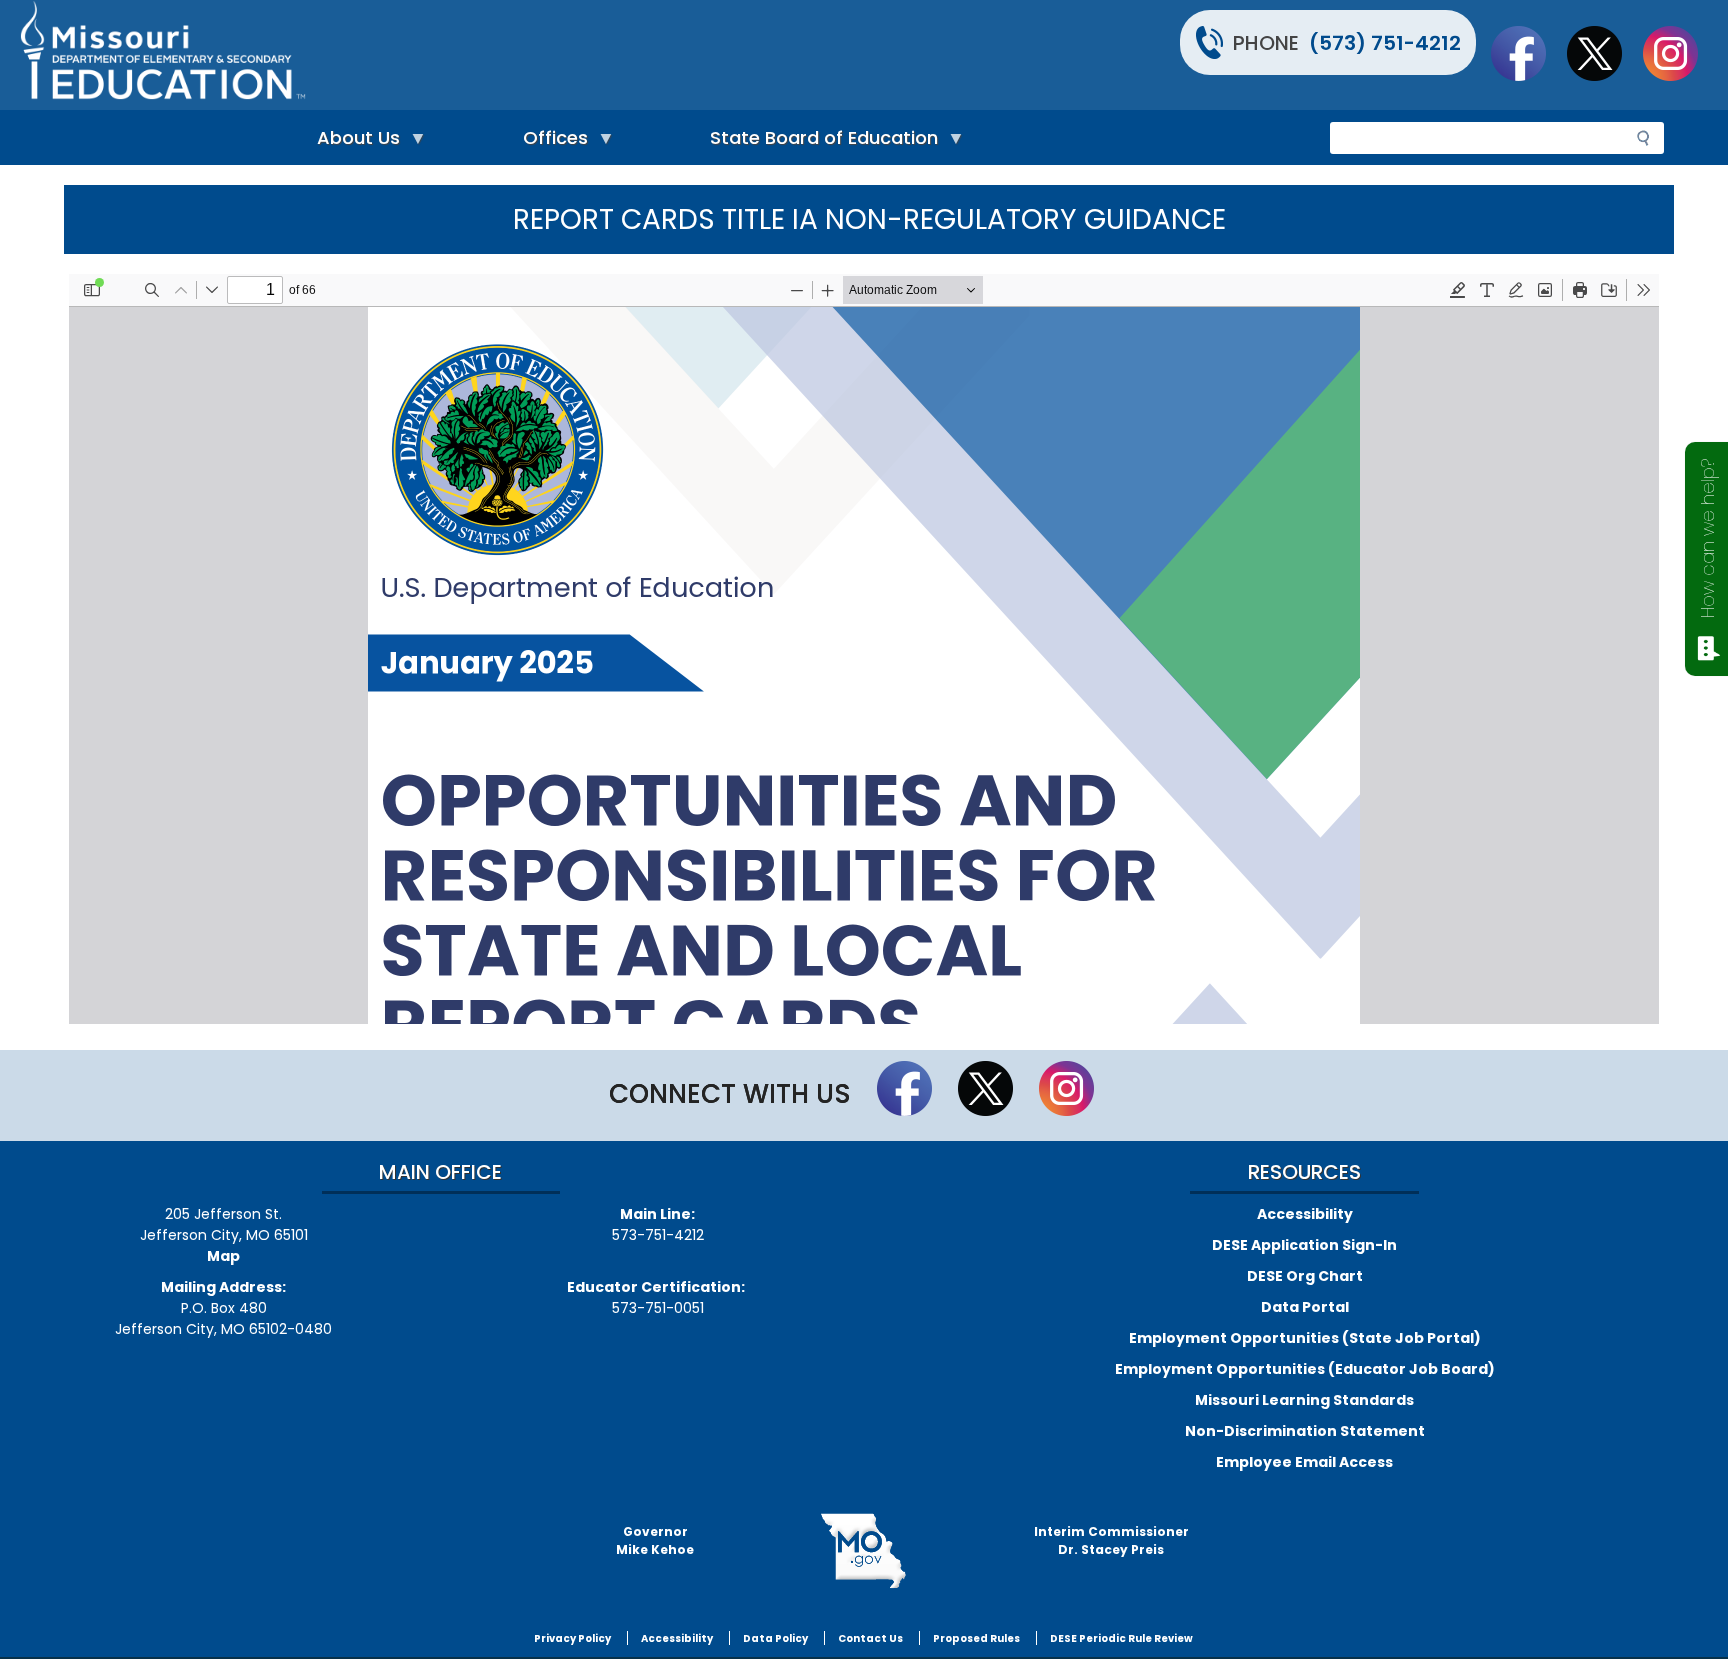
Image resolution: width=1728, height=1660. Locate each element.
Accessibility (1305, 1214)
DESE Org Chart (1305, 1276)
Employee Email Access (1304, 1462)
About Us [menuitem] (353, 142)
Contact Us (870, 1638)
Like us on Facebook (1528, 53)
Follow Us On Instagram (1680, 53)
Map (223, 1256)
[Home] (439, 55)
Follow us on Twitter (1604, 53)
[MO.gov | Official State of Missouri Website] (864, 1551)
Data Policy (775, 1638)
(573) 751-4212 (1385, 43)
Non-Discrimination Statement (1305, 1431)
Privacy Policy (572, 1638)
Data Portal (1305, 1307)
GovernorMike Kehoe (655, 1540)
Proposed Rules (976, 1638)
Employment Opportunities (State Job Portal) (1305, 1338)
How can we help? (1707, 538)
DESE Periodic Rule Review (1121, 1638)
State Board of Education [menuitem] (819, 142)
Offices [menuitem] (550, 142)
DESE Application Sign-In (1304, 1245)
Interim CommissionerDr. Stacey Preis (1111, 1540)
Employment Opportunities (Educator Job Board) (1305, 1369)
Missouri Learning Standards (1304, 1400)
